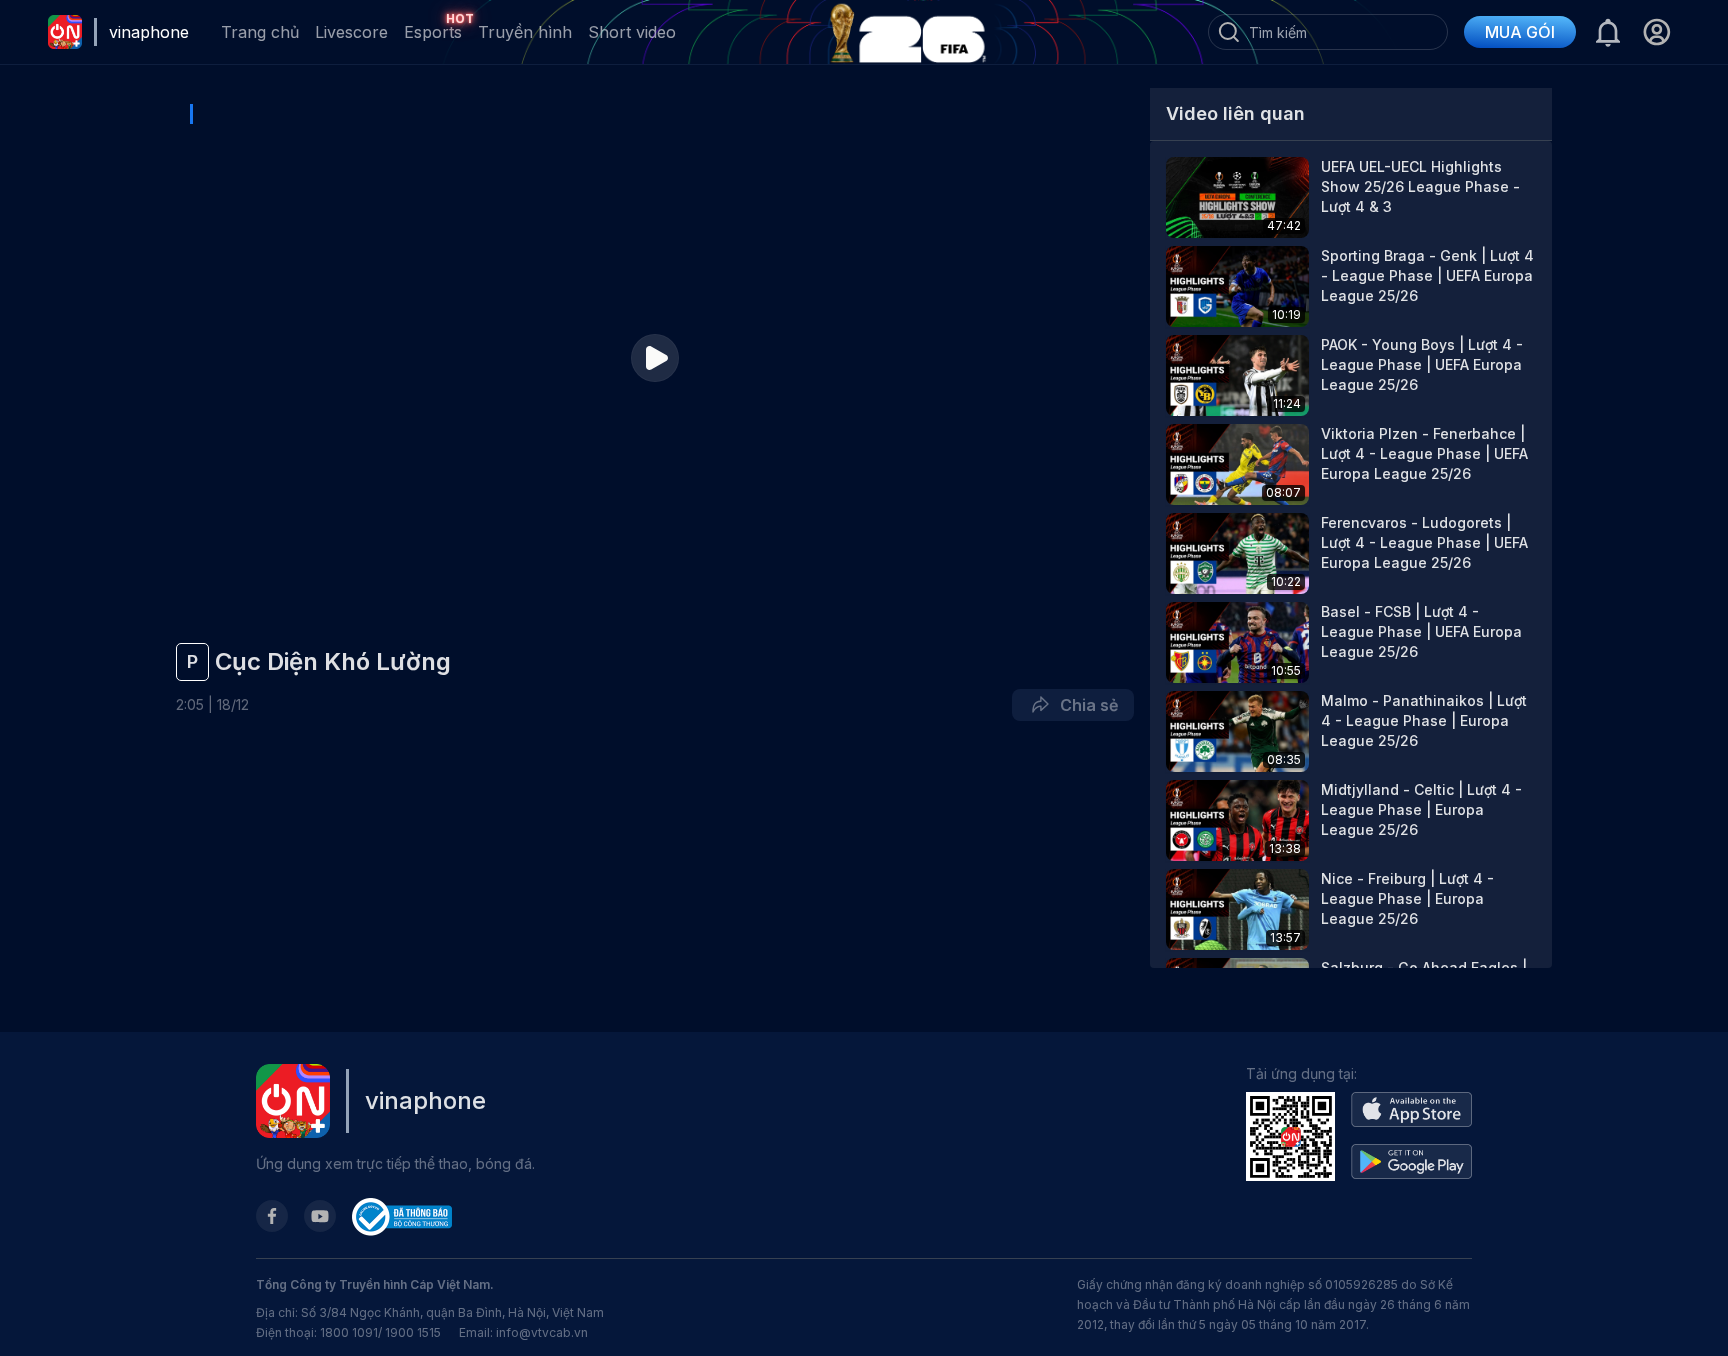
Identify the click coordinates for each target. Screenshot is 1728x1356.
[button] (1656, 32)
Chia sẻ (1085, 705)
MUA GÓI (1520, 32)
